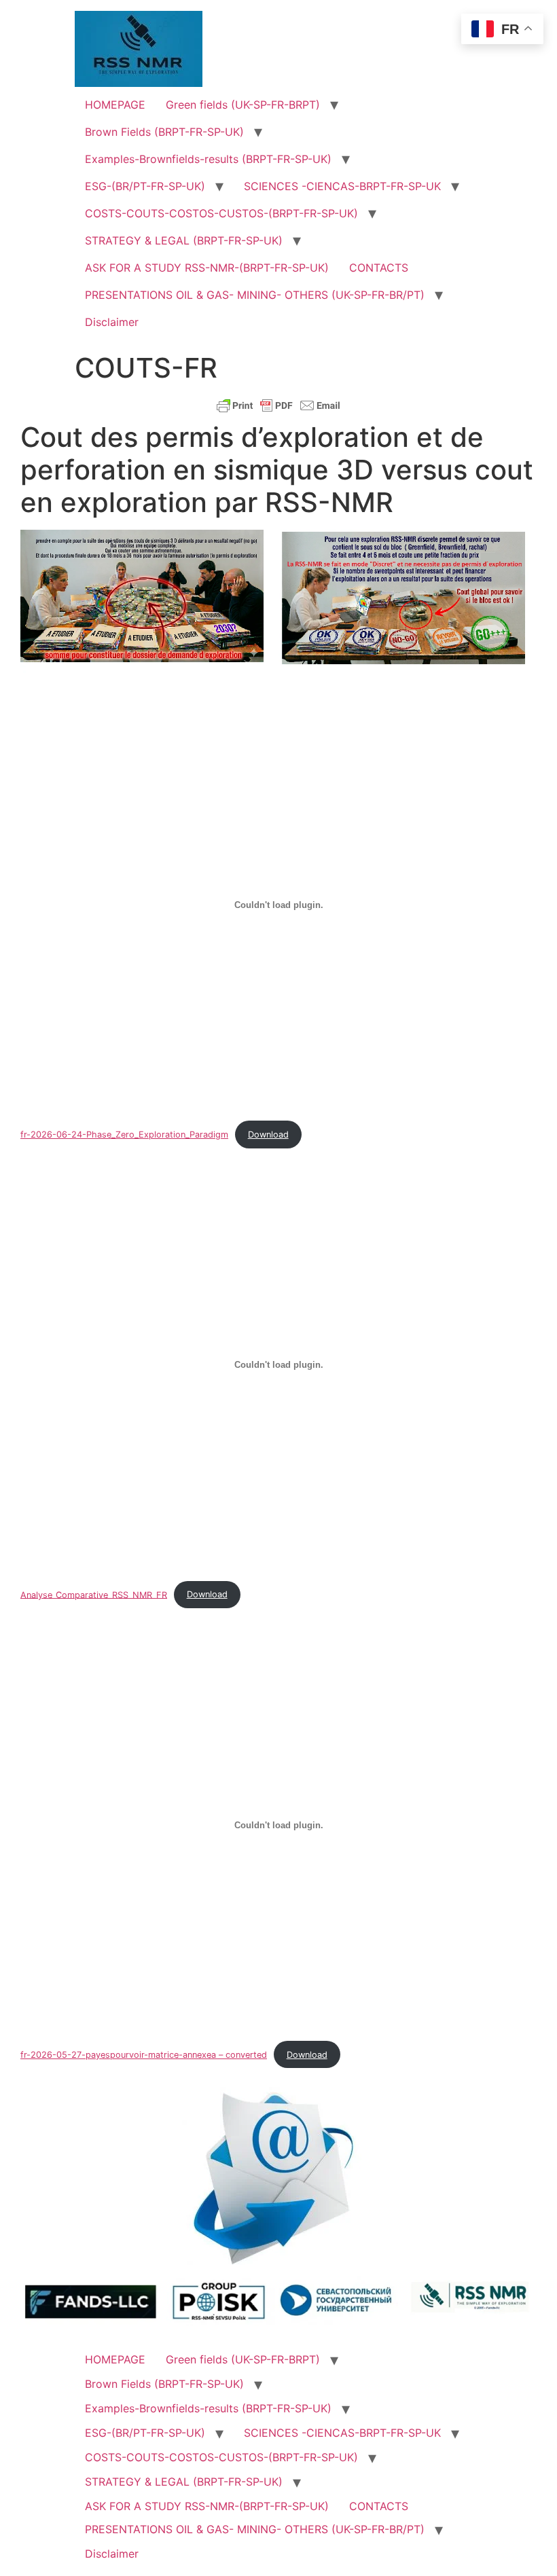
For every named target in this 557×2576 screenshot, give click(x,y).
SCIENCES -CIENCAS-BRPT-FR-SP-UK (342, 186)
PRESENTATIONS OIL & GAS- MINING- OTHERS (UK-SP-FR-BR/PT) (255, 295)
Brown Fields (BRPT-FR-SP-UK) (164, 132)
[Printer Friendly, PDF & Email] (278, 405)
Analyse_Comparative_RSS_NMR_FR (94, 1594)
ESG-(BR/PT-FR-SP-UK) (145, 186)
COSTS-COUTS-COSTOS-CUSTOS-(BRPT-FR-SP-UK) (221, 213)
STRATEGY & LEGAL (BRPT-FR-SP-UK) (184, 240)
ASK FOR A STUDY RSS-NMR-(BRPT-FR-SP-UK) (207, 268)
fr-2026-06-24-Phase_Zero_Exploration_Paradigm (124, 1135)
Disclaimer (112, 322)
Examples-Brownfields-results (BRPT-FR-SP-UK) (208, 159)
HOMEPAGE (115, 105)
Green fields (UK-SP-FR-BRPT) (243, 105)
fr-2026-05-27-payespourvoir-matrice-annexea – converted (144, 2055)
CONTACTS (379, 268)
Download (268, 1135)
